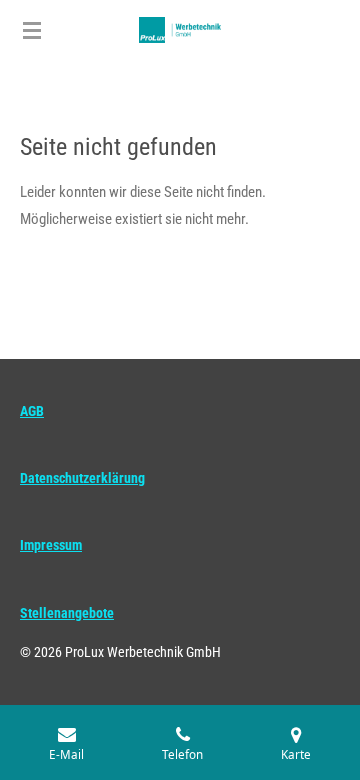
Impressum (51, 545)
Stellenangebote (67, 613)
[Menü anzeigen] (32, 30)
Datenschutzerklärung (82, 478)
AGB (32, 411)
